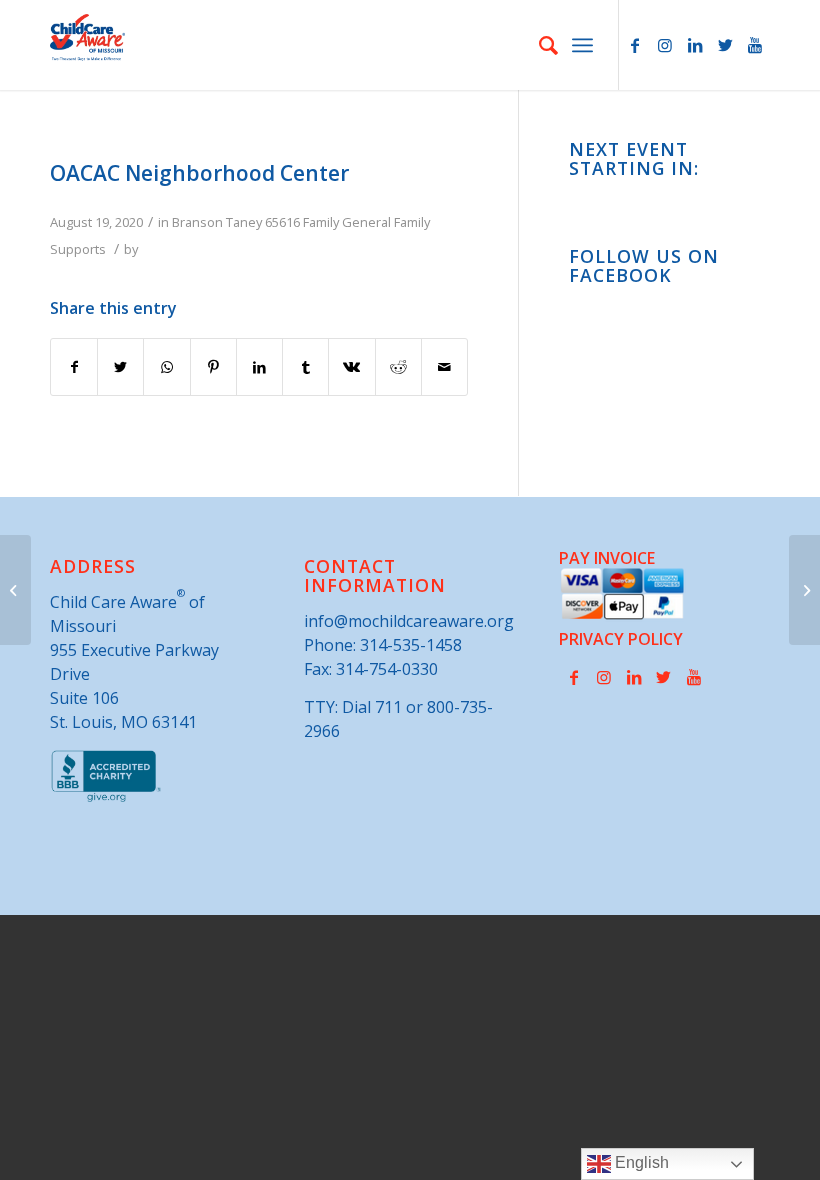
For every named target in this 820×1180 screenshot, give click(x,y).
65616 (282, 222)
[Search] (538, 45)
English (640, 1162)
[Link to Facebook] (635, 45)
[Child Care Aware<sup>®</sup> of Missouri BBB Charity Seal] (106, 798)
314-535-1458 (411, 645)
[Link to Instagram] (665, 45)
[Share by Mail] (444, 367)
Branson (197, 222)
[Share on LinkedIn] (259, 367)
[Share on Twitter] (120, 367)
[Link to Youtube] (755, 45)
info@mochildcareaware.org (409, 621)
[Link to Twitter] (725, 45)
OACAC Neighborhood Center (199, 173)
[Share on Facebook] (74, 367)
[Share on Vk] (351, 367)
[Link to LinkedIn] (695, 45)
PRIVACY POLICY (621, 639)
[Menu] (582, 45)
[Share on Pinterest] (213, 367)
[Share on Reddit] (398, 367)
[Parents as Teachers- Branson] (15, 590)
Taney (244, 222)
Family (321, 222)
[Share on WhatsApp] (166, 367)
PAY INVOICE (607, 558)
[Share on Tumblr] (305, 367)
